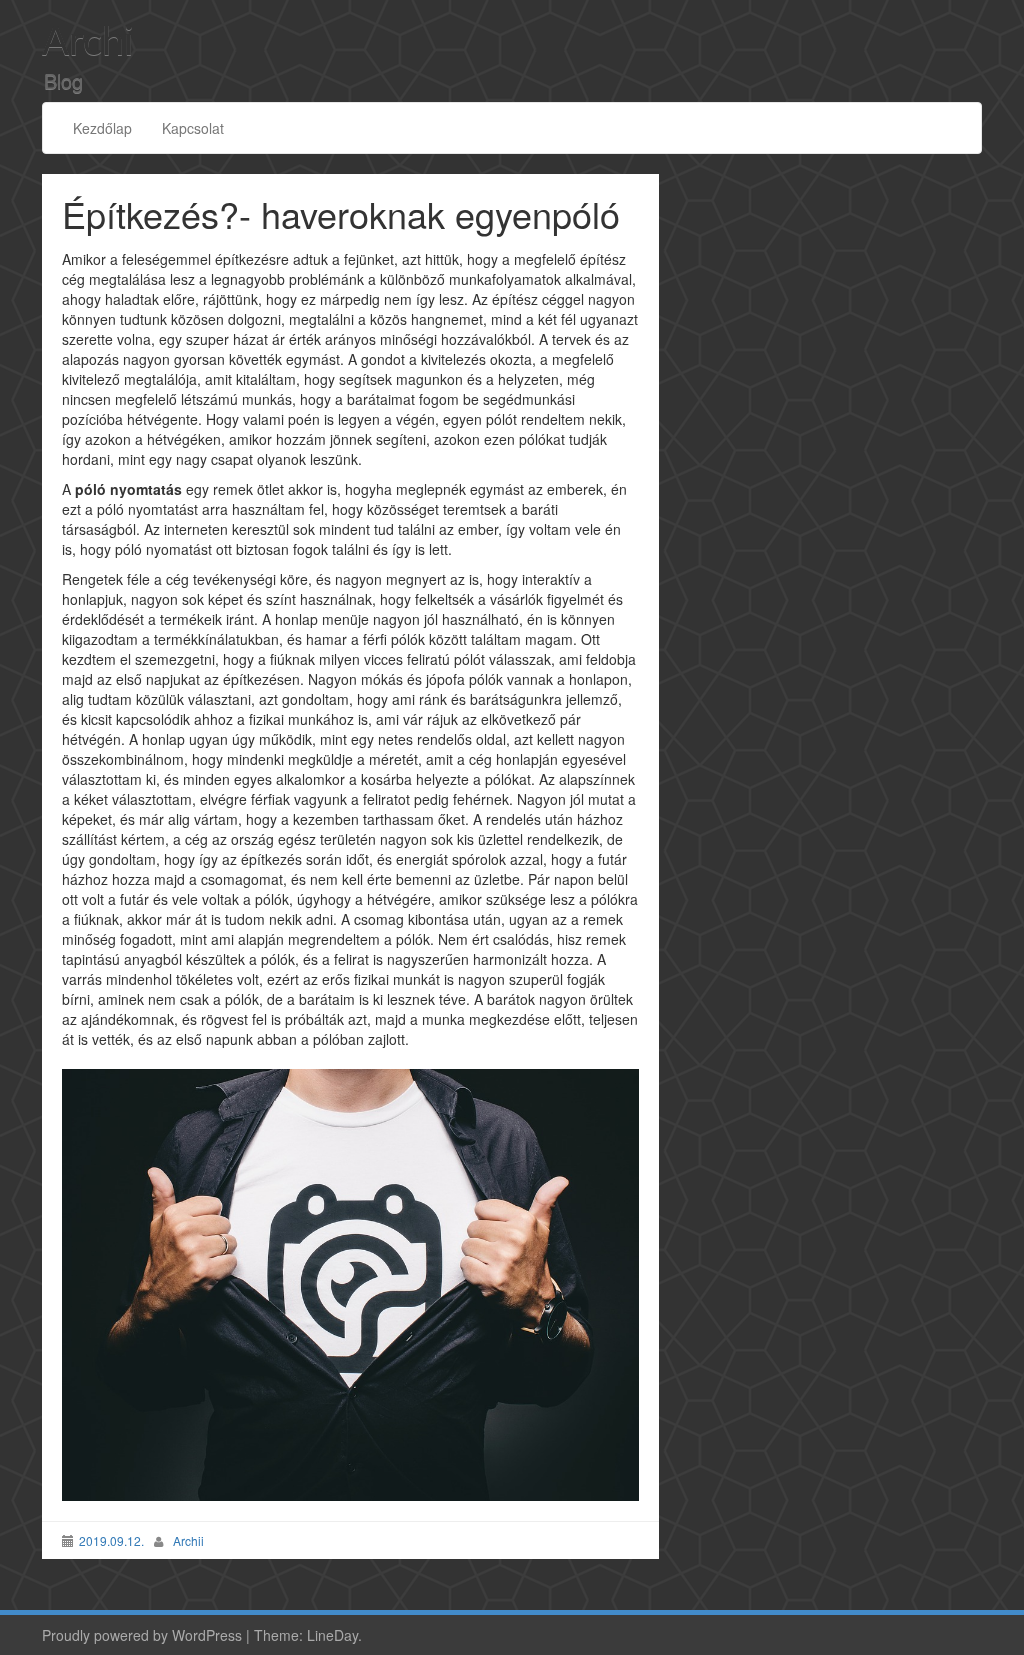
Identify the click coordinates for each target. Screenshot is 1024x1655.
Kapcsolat (193, 128)
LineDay (332, 1635)
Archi (88, 43)
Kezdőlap (102, 128)
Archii (188, 1540)
